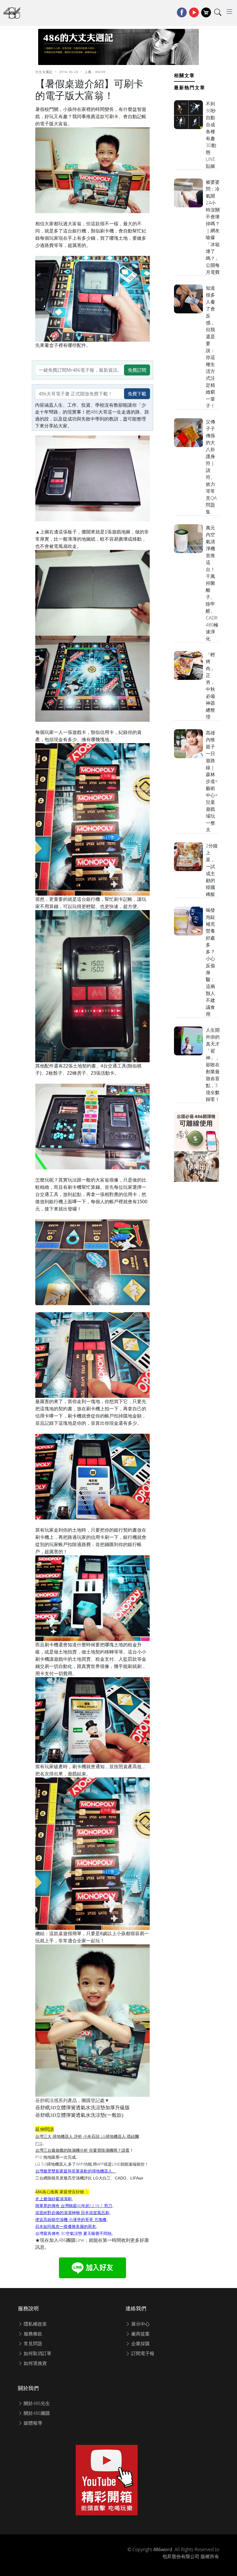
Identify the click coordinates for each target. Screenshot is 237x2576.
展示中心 (140, 2324)
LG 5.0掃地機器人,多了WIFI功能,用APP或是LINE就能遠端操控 (90, 2164)
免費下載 (137, 394)
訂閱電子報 (142, 2353)
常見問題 (32, 2343)
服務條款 (32, 2334)
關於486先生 (36, 2403)
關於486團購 (36, 2413)
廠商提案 (140, 2334)
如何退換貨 (35, 2363)
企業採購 (140, 2343)
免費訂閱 (137, 370)
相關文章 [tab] (184, 75)
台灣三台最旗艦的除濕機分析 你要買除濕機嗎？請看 (82, 2150)
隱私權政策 (35, 2324)
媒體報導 (32, 2423)
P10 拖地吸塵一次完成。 (58, 2157)
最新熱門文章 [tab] (190, 88)
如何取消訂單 (37, 2353)
